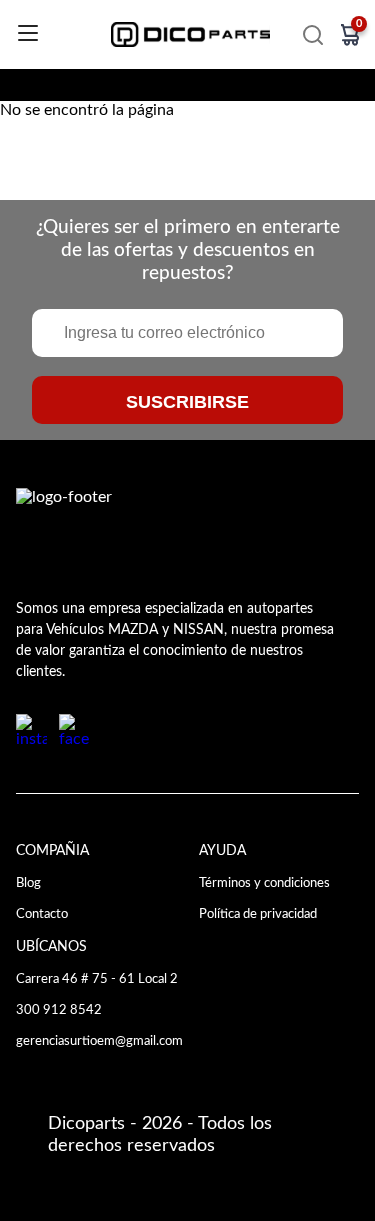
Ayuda (222, 850)
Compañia (52, 850)
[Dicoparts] (191, 34)
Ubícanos (51, 946)
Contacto (42, 914)
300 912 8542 (59, 1010)
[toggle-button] (313, 35)
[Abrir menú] (28, 34)
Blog (28, 883)
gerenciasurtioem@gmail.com (99, 1041)
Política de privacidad (258, 914)
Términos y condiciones (264, 883)
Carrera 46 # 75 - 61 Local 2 (97, 979)
